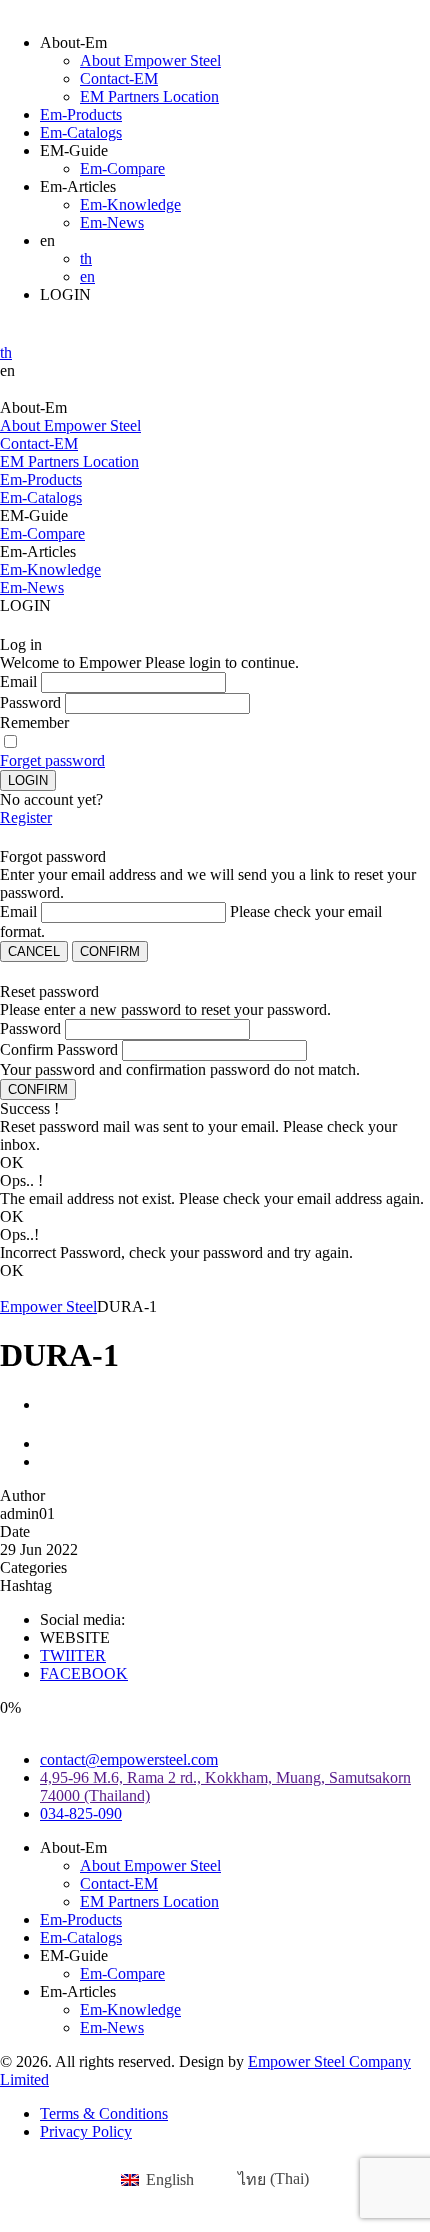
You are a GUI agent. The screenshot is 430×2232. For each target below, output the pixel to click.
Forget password (52, 760)
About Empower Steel (150, 60)
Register (26, 817)
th (86, 258)
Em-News (112, 222)
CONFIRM (110, 951)
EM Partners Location (149, 96)
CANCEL (34, 951)
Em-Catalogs (81, 132)
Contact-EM (119, 78)
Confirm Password (59, 1049)
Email (18, 681)
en (87, 276)
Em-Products (81, 114)
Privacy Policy (86, 2131)
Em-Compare (122, 168)
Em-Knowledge (130, 204)
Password (30, 702)
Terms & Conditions (104, 2113)
